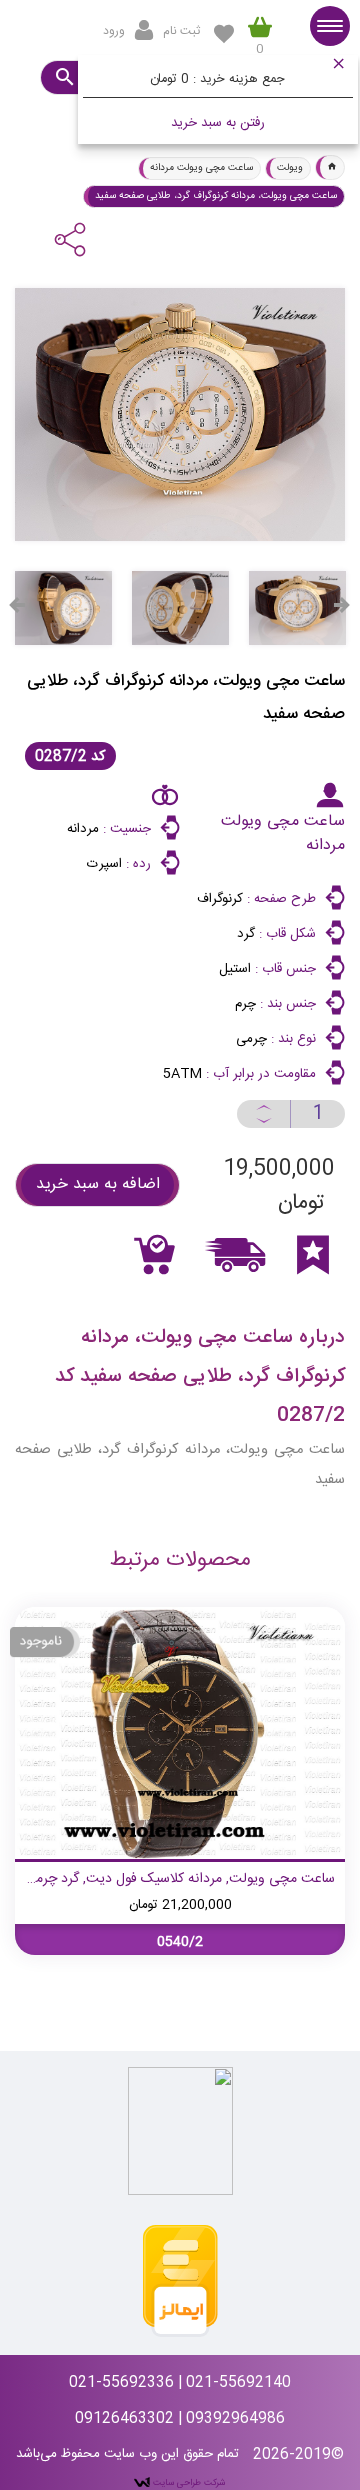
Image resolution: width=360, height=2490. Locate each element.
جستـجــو (63, 77)
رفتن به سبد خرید (218, 123)
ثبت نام (181, 31)
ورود (114, 31)
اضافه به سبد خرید (98, 1184)
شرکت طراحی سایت (188, 2483)
